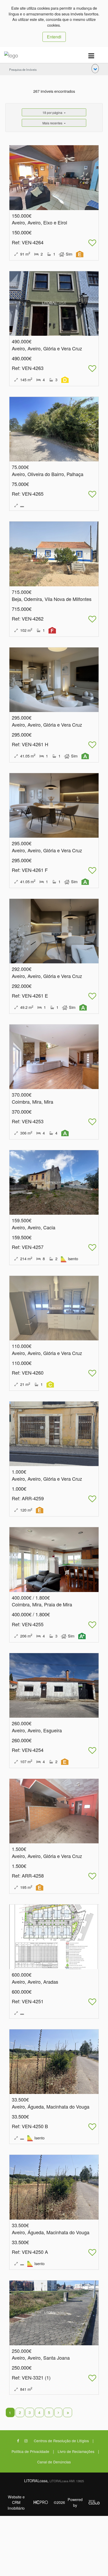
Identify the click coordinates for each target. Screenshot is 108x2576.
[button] (95, 69)
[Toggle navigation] (91, 56)
